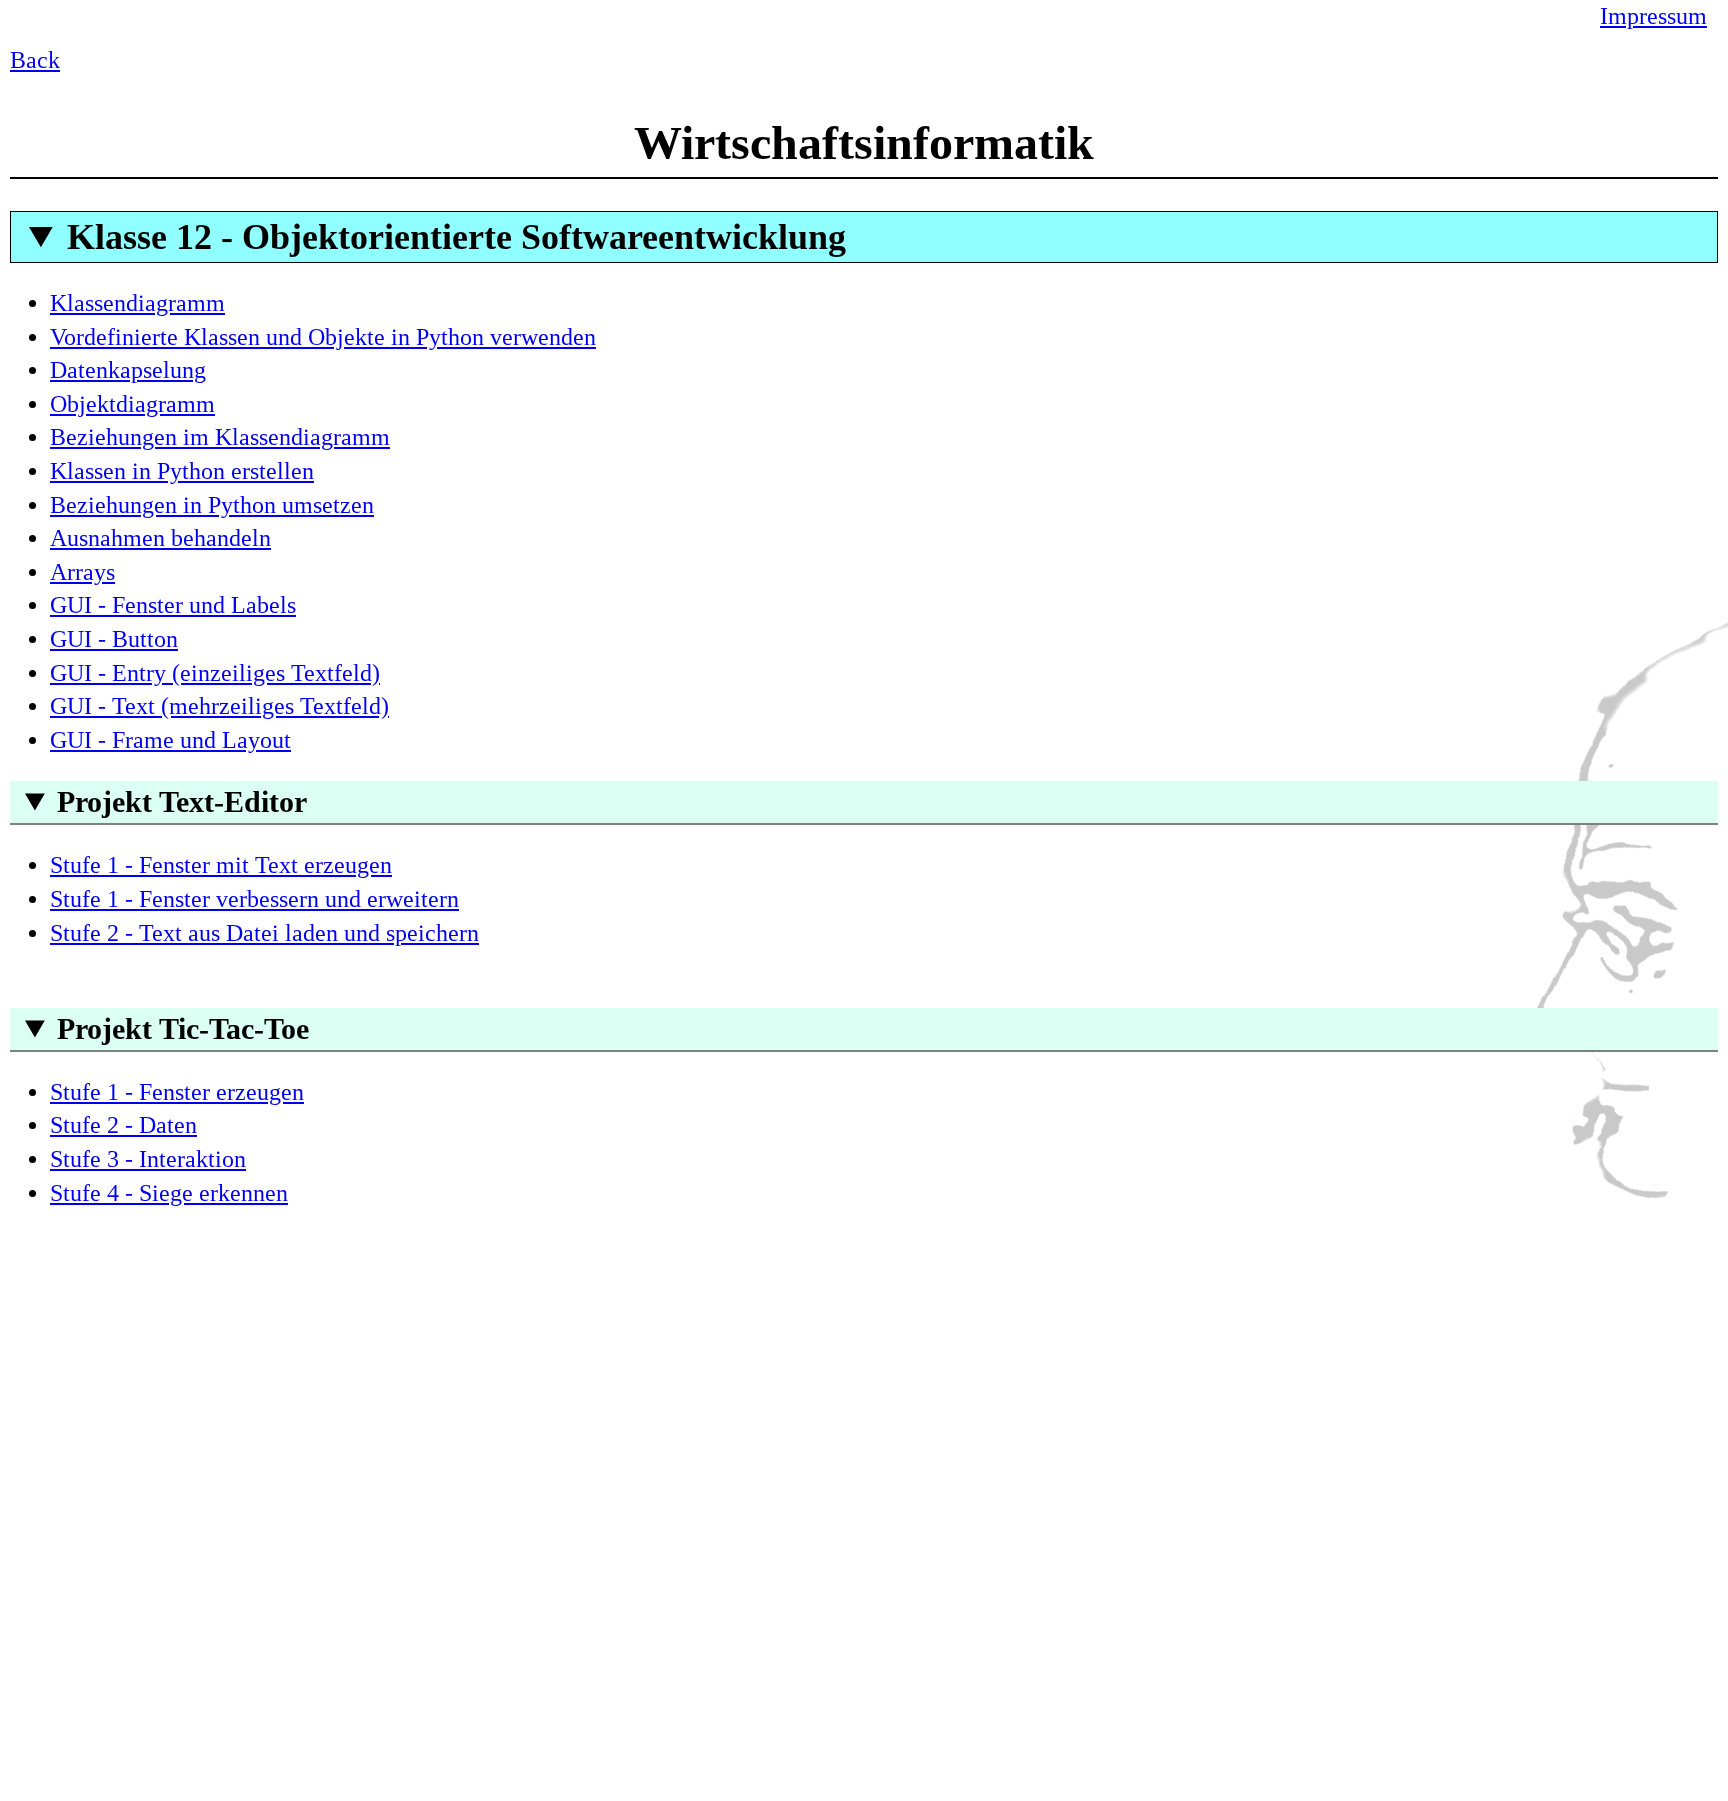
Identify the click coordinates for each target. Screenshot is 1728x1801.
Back (35, 60)
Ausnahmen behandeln (160, 538)
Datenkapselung (128, 370)
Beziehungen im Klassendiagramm (220, 437)
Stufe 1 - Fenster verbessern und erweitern (254, 899)
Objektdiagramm (132, 404)
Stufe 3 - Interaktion (148, 1159)
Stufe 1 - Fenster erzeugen (177, 1092)
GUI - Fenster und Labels (173, 605)
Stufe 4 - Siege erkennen (169, 1193)
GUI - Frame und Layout (170, 740)
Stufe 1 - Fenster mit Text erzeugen (221, 865)
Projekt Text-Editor (182, 801)
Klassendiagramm (137, 303)
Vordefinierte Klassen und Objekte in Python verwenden (323, 337)
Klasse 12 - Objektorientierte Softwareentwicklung (456, 237)
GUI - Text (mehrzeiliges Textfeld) (219, 706)
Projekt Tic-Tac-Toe (183, 1028)
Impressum (1653, 16)
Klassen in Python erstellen (182, 471)
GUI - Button (114, 639)
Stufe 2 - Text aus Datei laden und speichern (264, 933)
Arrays (82, 572)
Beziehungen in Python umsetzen (212, 505)
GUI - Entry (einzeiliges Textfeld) (215, 673)
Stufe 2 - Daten (123, 1125)
